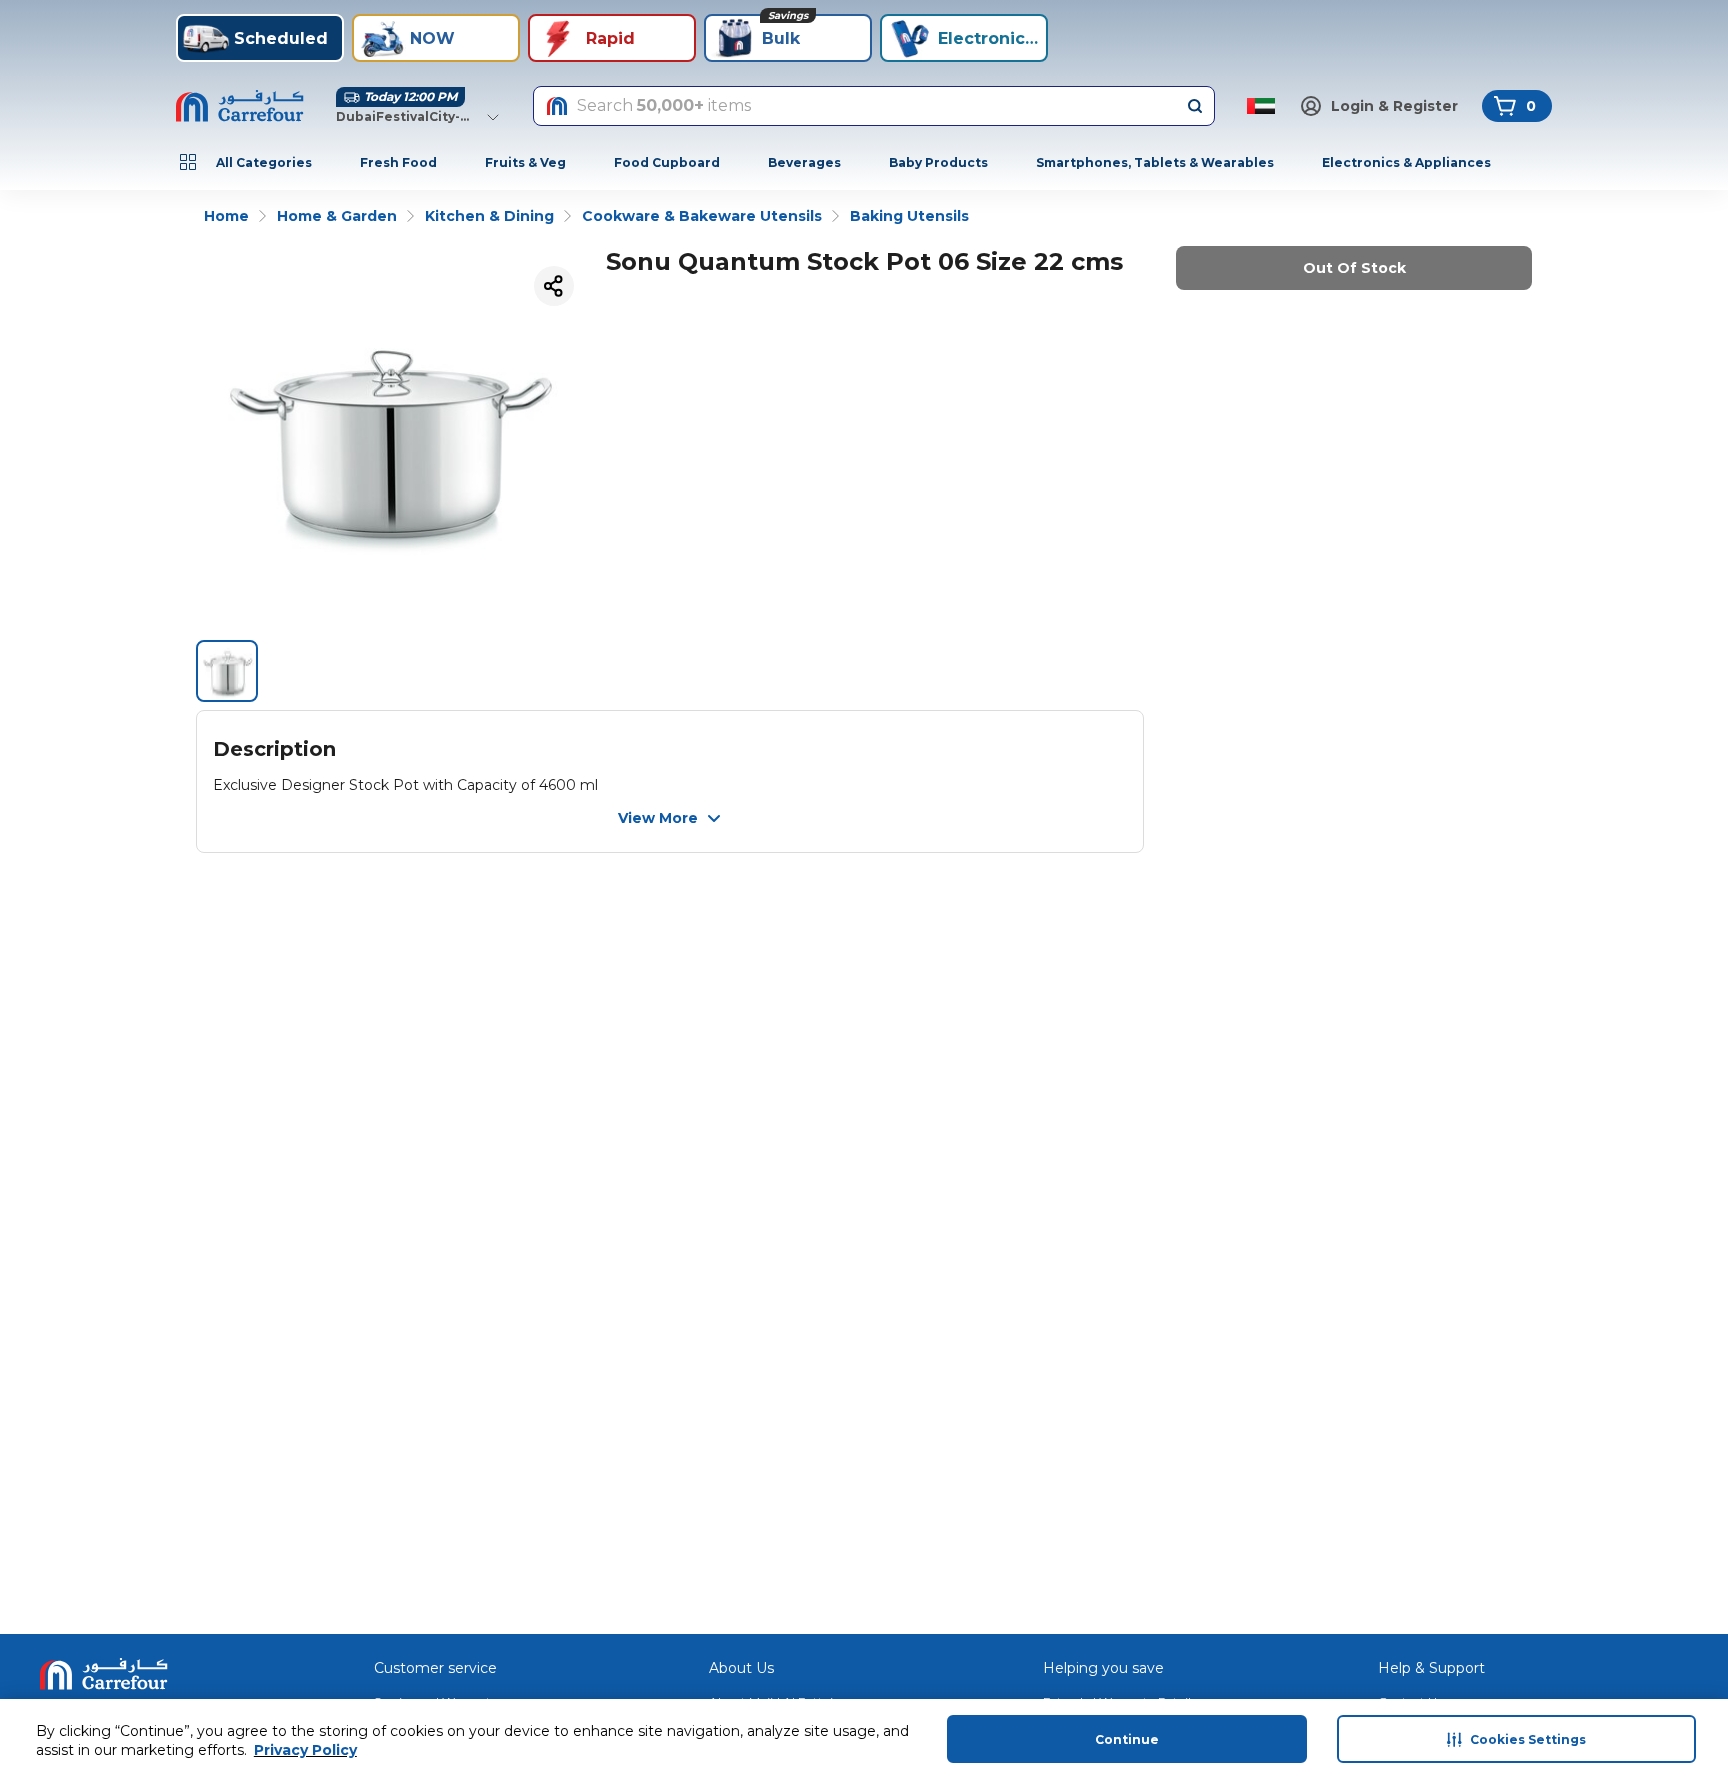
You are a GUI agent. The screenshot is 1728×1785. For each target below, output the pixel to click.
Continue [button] (1127, 1739)
